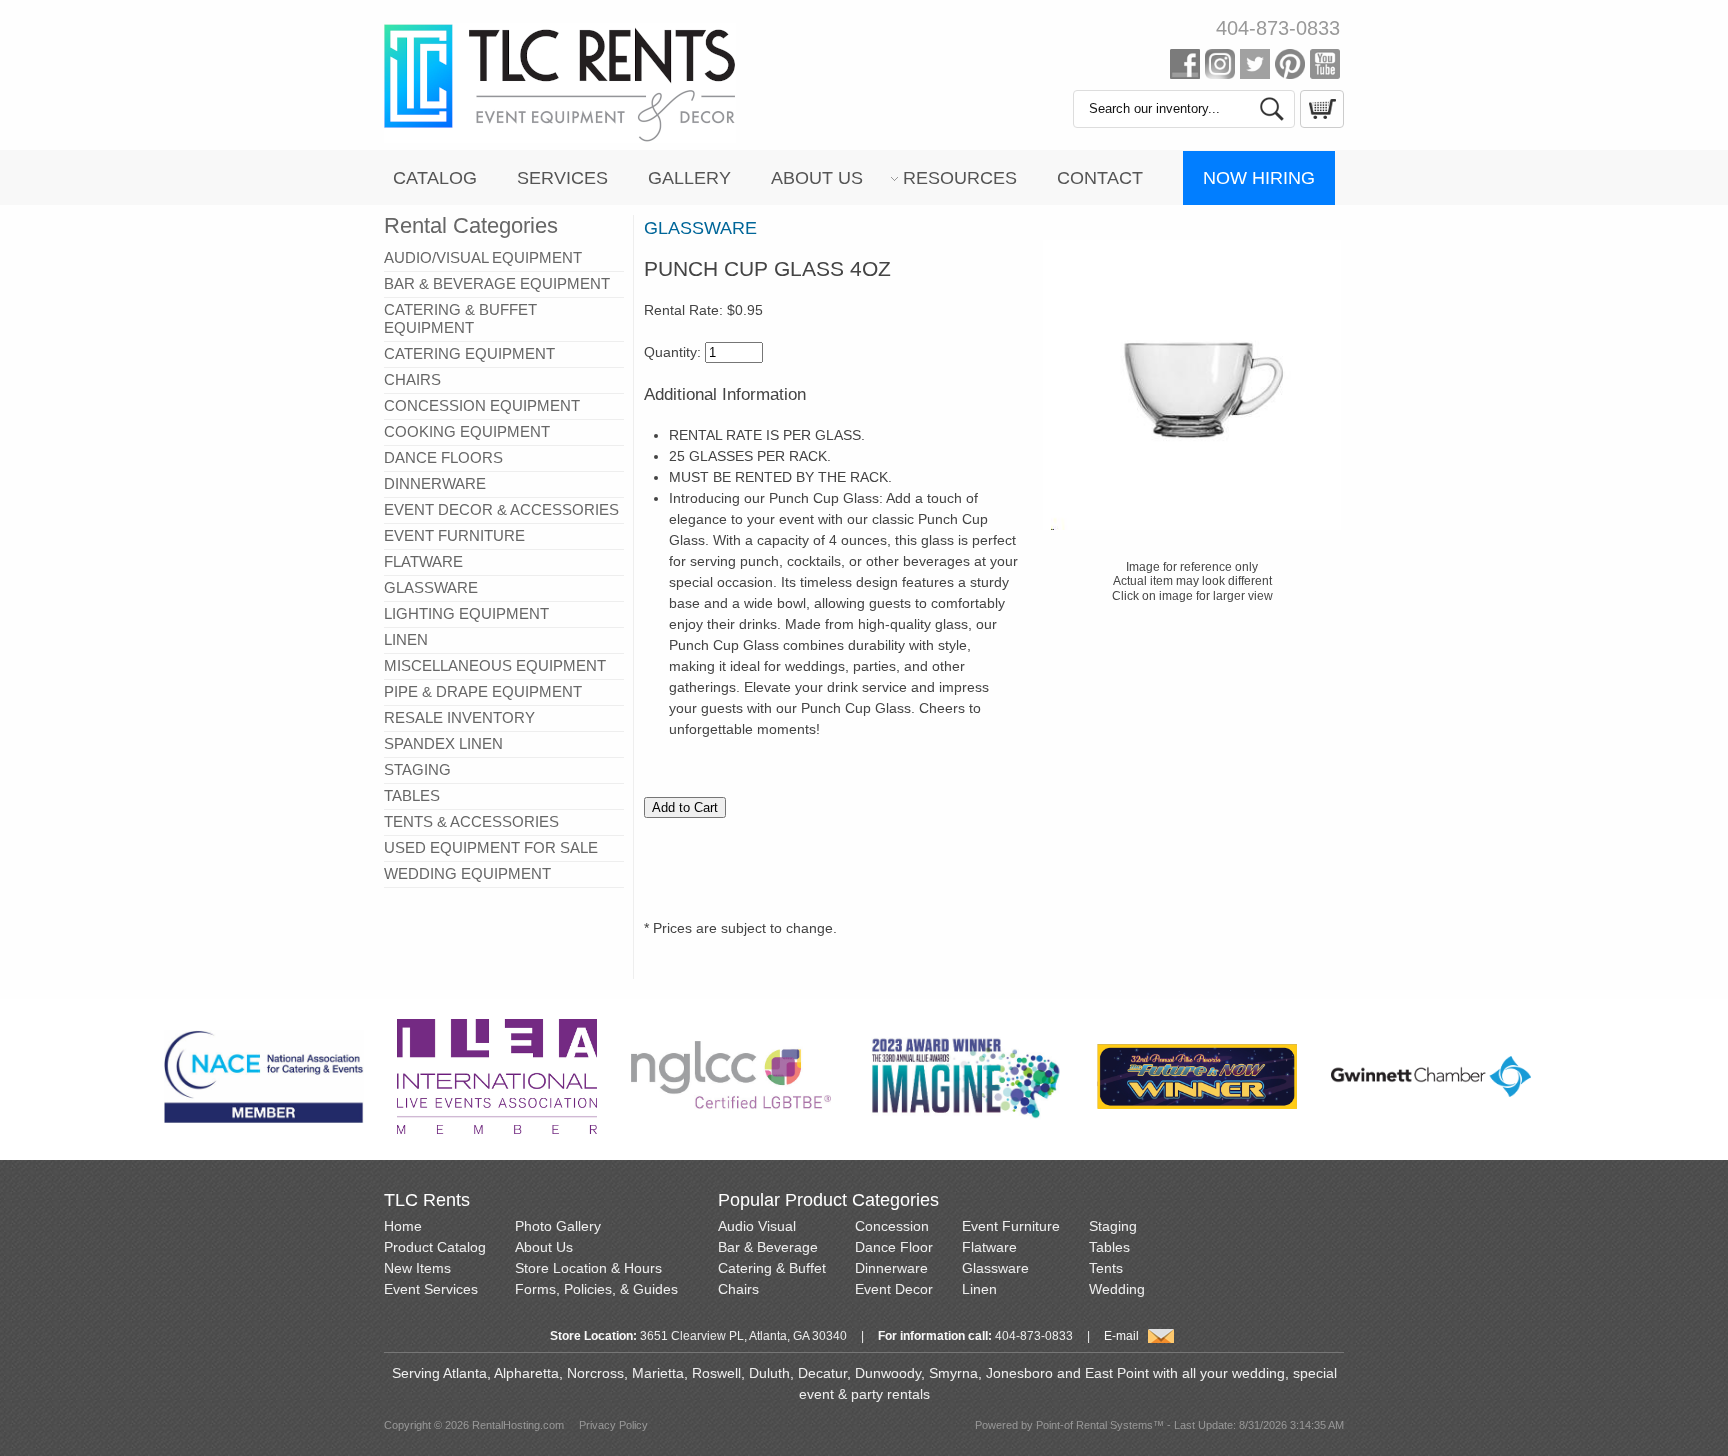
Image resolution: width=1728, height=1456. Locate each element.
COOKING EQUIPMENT (467, 431)
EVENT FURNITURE (454, 535)
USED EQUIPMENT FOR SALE (491, 847)
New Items (417, 1268)
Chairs (738, 1289)
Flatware (989, 1247)
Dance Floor (894, 1247)
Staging (1113, 1226)
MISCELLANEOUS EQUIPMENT (495, 665)
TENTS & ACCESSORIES (471, 821)
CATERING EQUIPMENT (469, 353)
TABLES (412, 795)
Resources (960, 178)
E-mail (1121, 1336)
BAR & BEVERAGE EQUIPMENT (497, 283)
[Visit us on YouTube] (1325, 68)
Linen (979, 1289)
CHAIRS (412, 379)
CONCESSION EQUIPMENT (482, 405)
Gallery (689, 178)
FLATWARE (423, 561)
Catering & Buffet (772, 1268)
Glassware (995, 1268)
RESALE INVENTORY (459, 717)
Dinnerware (891, 1268)
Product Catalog (435, 1247)
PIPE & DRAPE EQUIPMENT (483, 691)
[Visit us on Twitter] (1255, 68)
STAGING (417, 769)
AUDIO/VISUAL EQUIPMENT (483, 257)
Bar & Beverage (768, 1247)
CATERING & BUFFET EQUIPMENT (460, 318)
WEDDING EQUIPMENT (467, 873)
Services (562, 178)
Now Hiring (1259, 178)
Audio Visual (757, 1226)
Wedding (1117, 1289)
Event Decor (894, 1289)
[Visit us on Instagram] (1220, 68)
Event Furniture (1011, 1226)
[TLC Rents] (560, 138)
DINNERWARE (435, 483)
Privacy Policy (613, 1425)
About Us (817, 178)
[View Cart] (1319, 123)
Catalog (435, 178)
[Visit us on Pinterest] (1290, 68)
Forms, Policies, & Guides (596, 1289)
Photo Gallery (558, 1226)
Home (403, 1226)
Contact (1100, 178)
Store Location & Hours (588, 1268)
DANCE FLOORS (443, 457)
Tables (1109, 1247)
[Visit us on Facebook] (1185, 68)
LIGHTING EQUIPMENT (466, 613)
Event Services (431, 1289)
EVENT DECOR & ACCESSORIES (501, 509)
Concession (892, 1226)
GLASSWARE (431, 587)
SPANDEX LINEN (443, 743)
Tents (1106, 1268)
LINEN (406, 639)
